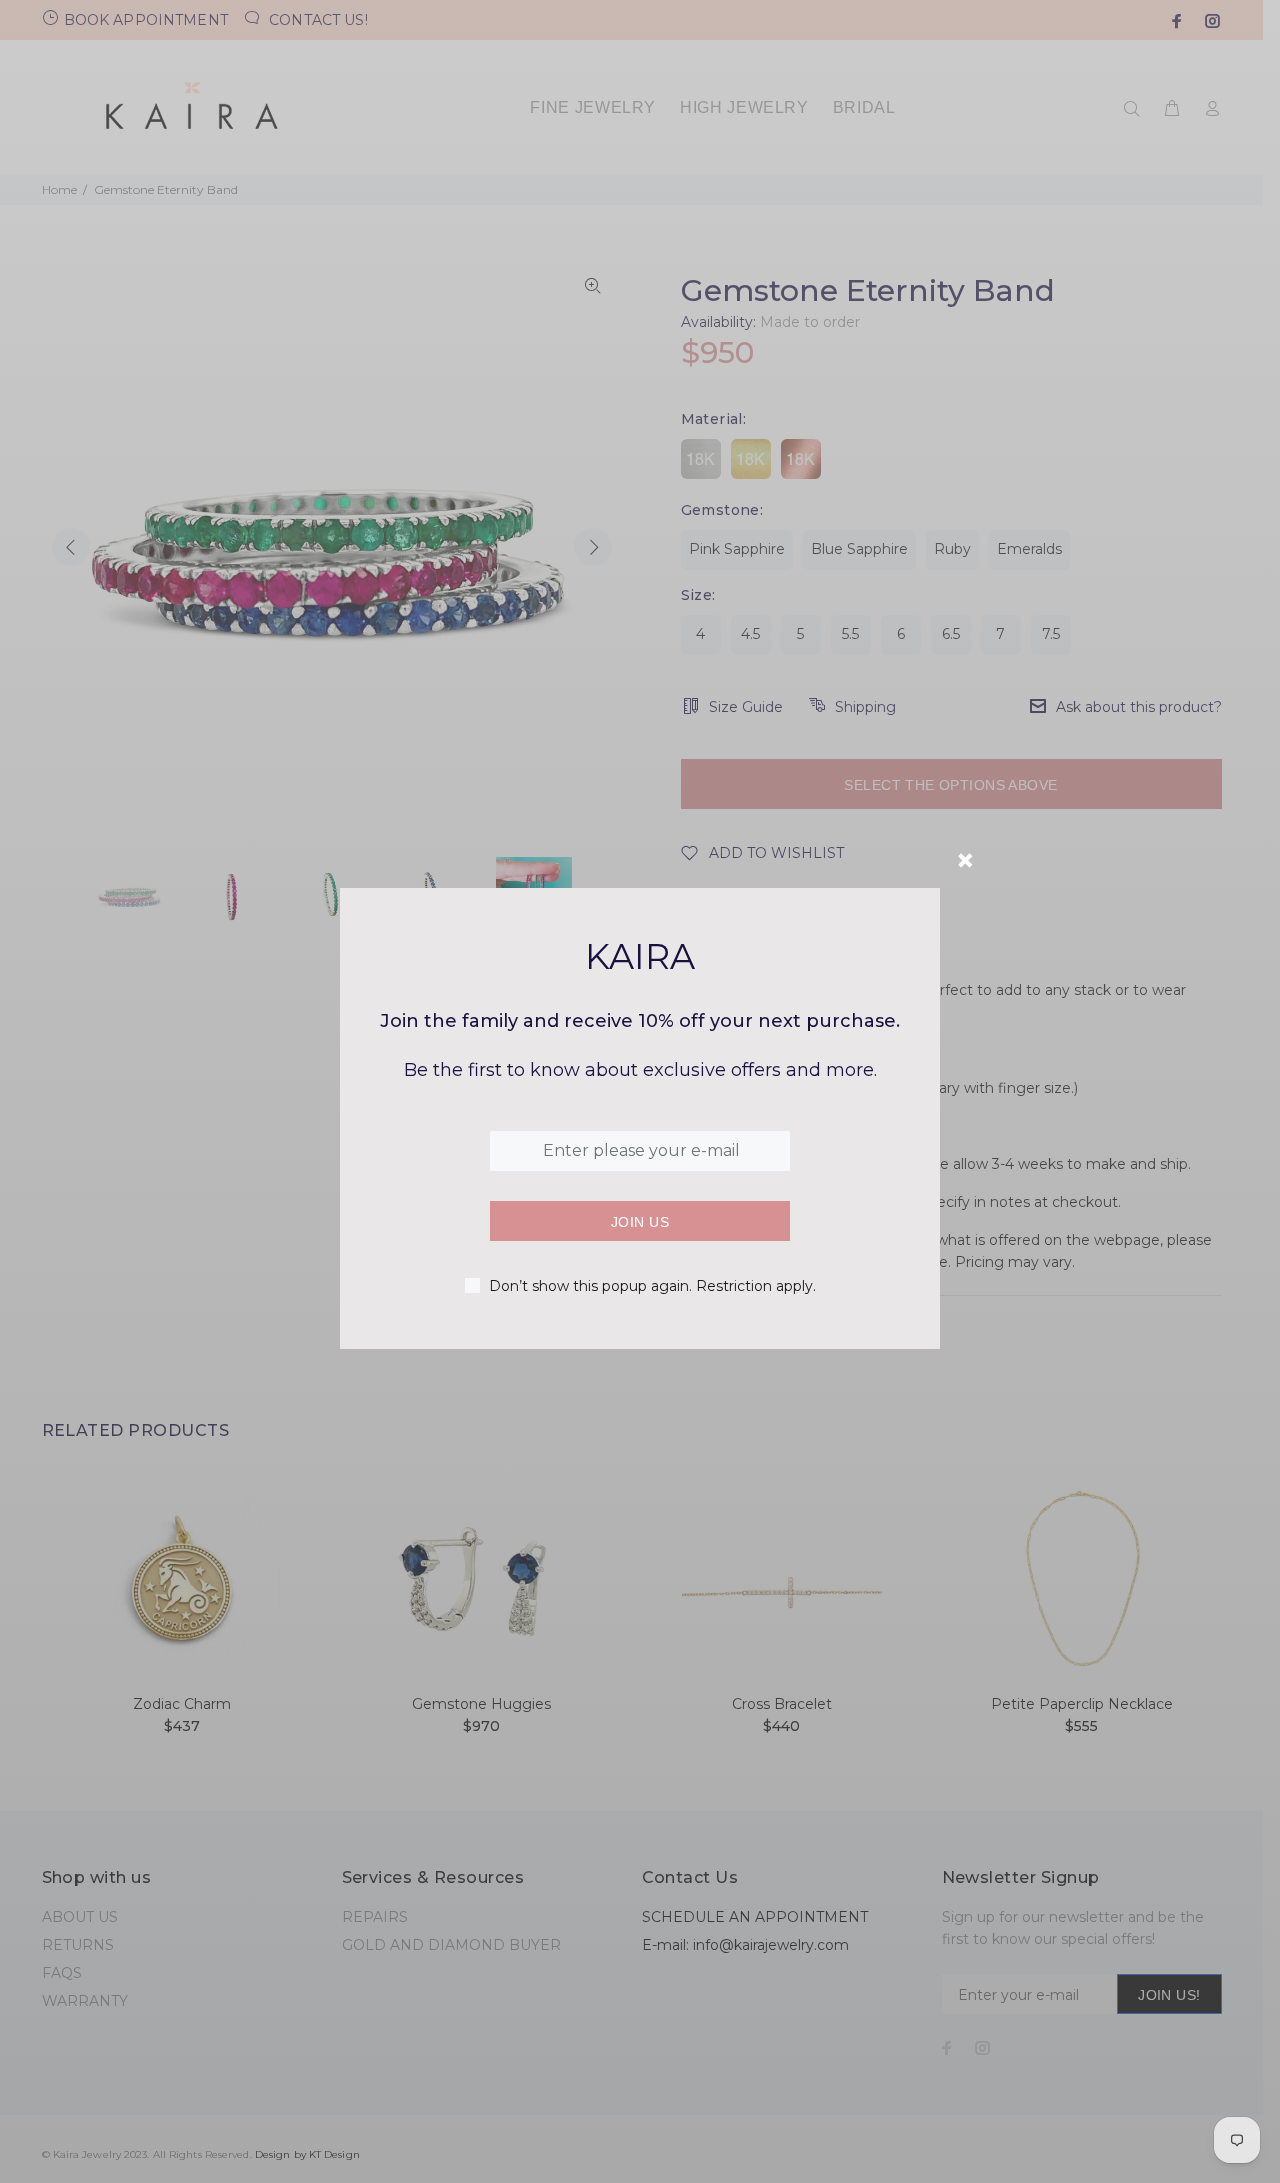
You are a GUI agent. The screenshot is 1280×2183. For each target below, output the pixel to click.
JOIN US (640, 1222)
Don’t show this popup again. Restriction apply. (652, 1286)
